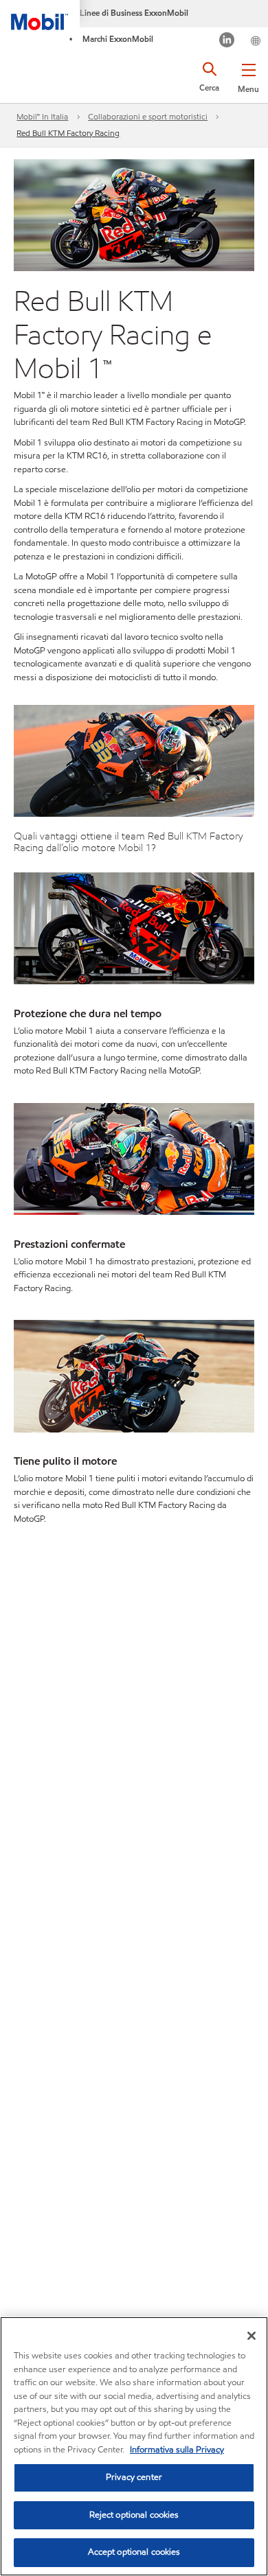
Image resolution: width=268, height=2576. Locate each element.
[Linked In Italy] (227, 42)
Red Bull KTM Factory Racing (68, 133)
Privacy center (134, 2477)
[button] (248, 76)
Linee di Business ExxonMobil (134, 13)
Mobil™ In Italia (42, 116)
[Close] (252, 2336)
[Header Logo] (40, 15)
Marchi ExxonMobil (118, 39)
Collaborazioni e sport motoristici (148, 116)
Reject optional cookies (134, 2515)
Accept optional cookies (134, 2552)
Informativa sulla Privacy (177, 2450)
